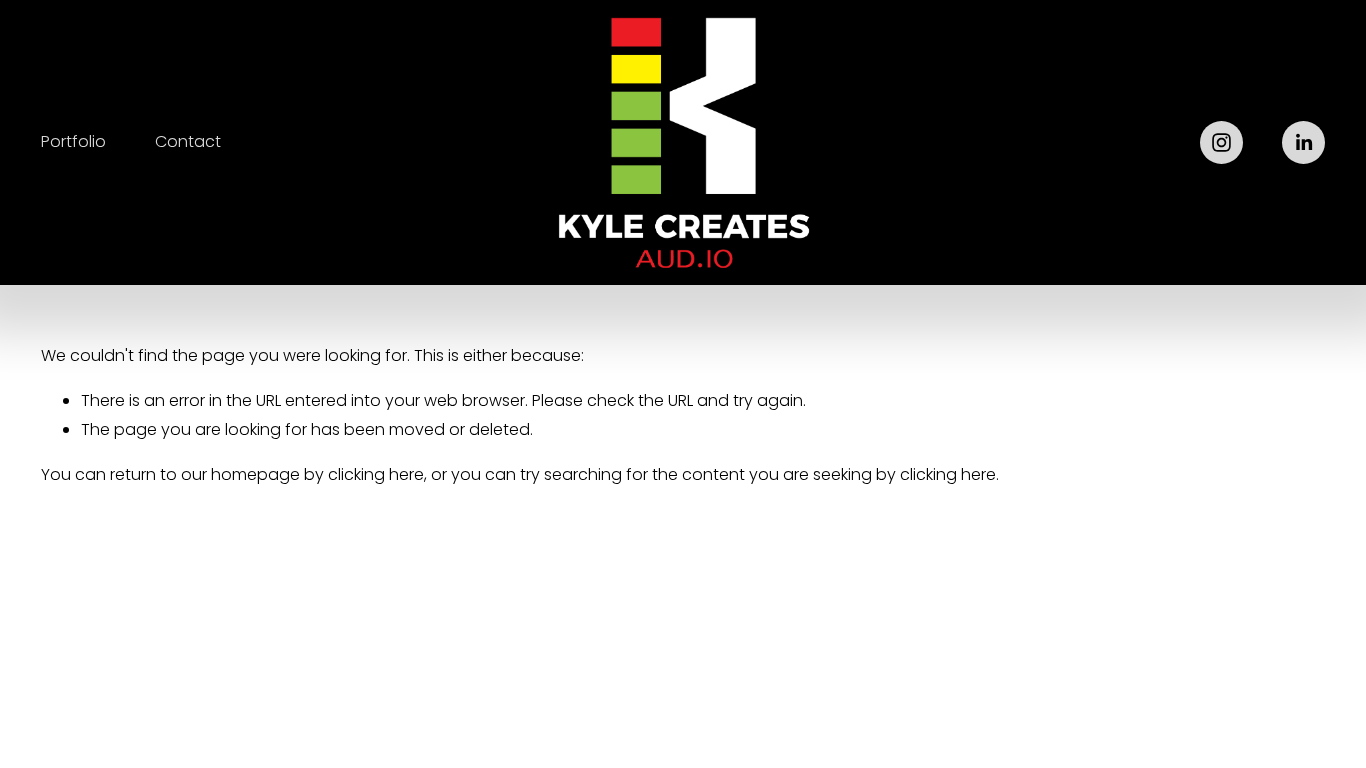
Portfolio (73, 141)
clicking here (376, 474)
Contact (188, 141)
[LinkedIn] (1303, 142)
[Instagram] (1221, 142)
